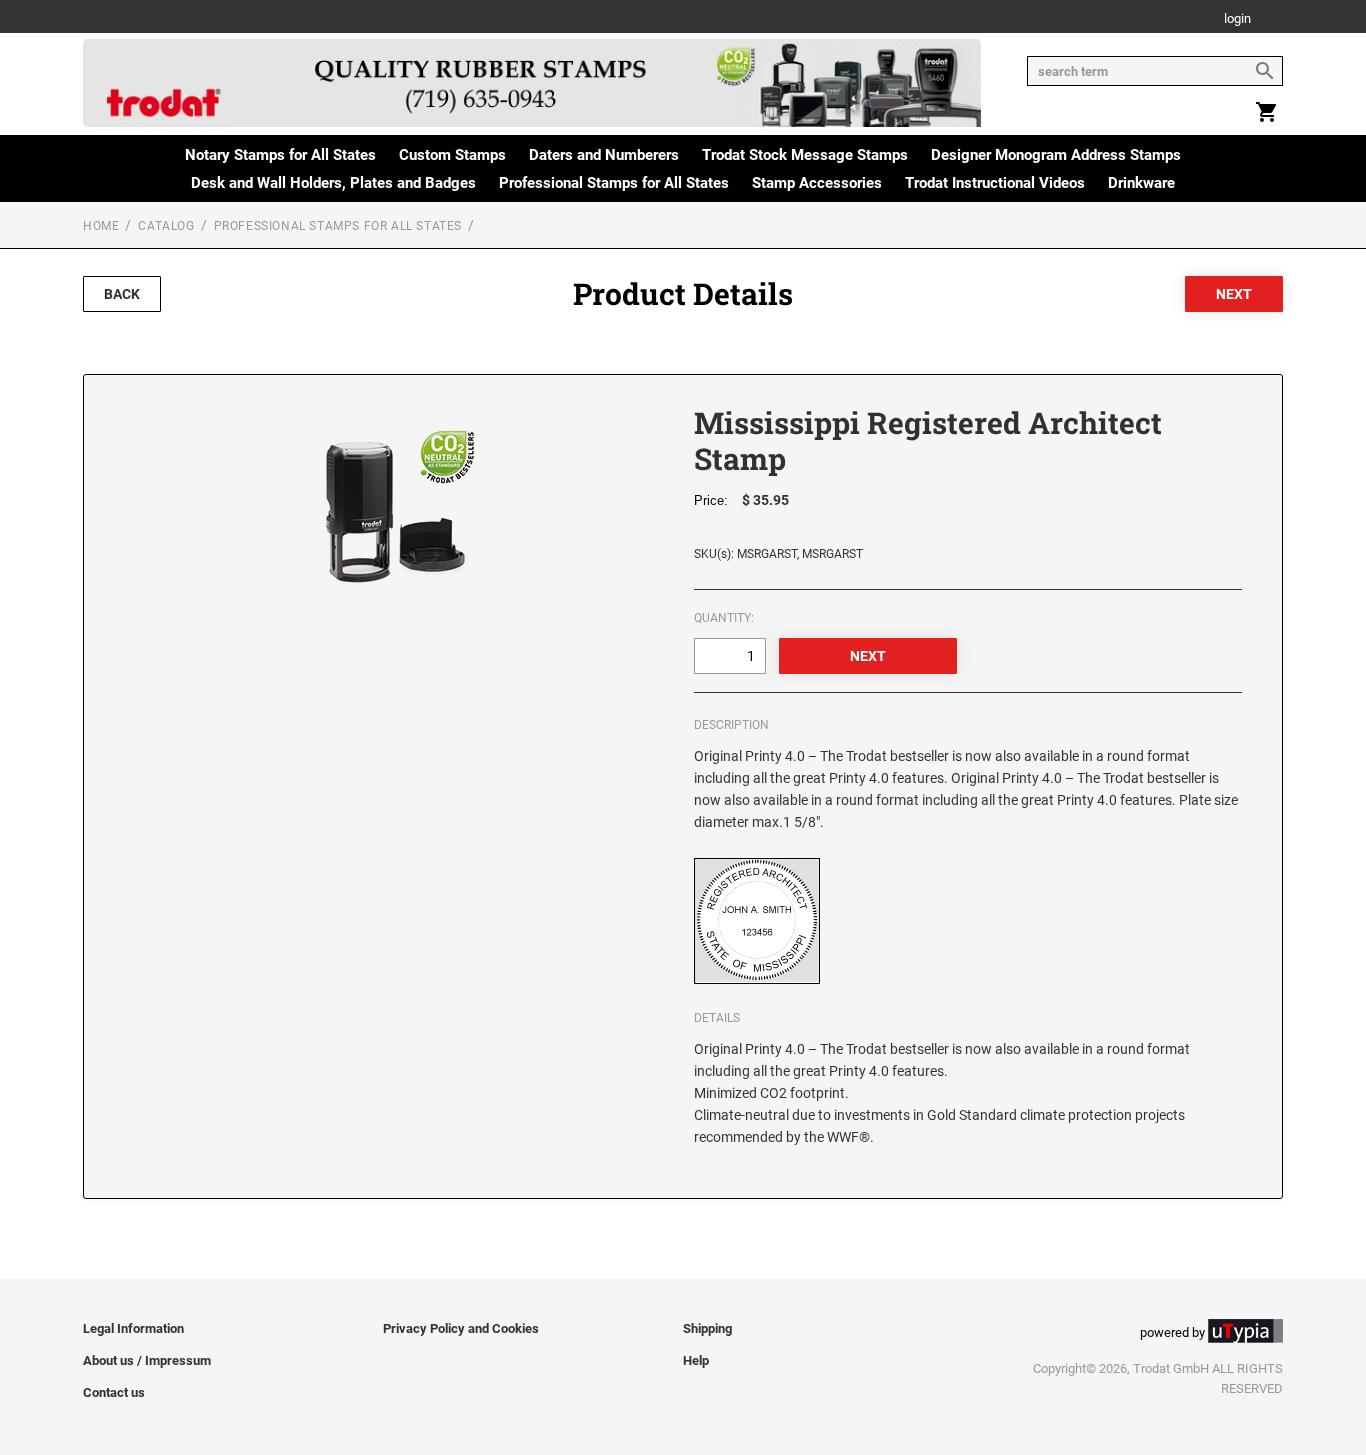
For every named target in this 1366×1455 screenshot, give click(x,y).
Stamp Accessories (817, 183)
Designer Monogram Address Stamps (1056, 155)
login (1237, 19)
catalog (166, 226)
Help (696, 1360)
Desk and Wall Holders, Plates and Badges (333, 183)
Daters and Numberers (604, 155)
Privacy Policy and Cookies (461, 1328)
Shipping (707, 1328)
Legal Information (133, 1328)
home (101, 226)
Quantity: (724, 618)
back (122, 294)
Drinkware (1141, 183)
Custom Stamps (452, 155)
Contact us (114, 1392)
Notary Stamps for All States (280, 155)
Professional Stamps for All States (614, 183)
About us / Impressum (147, 1360)
